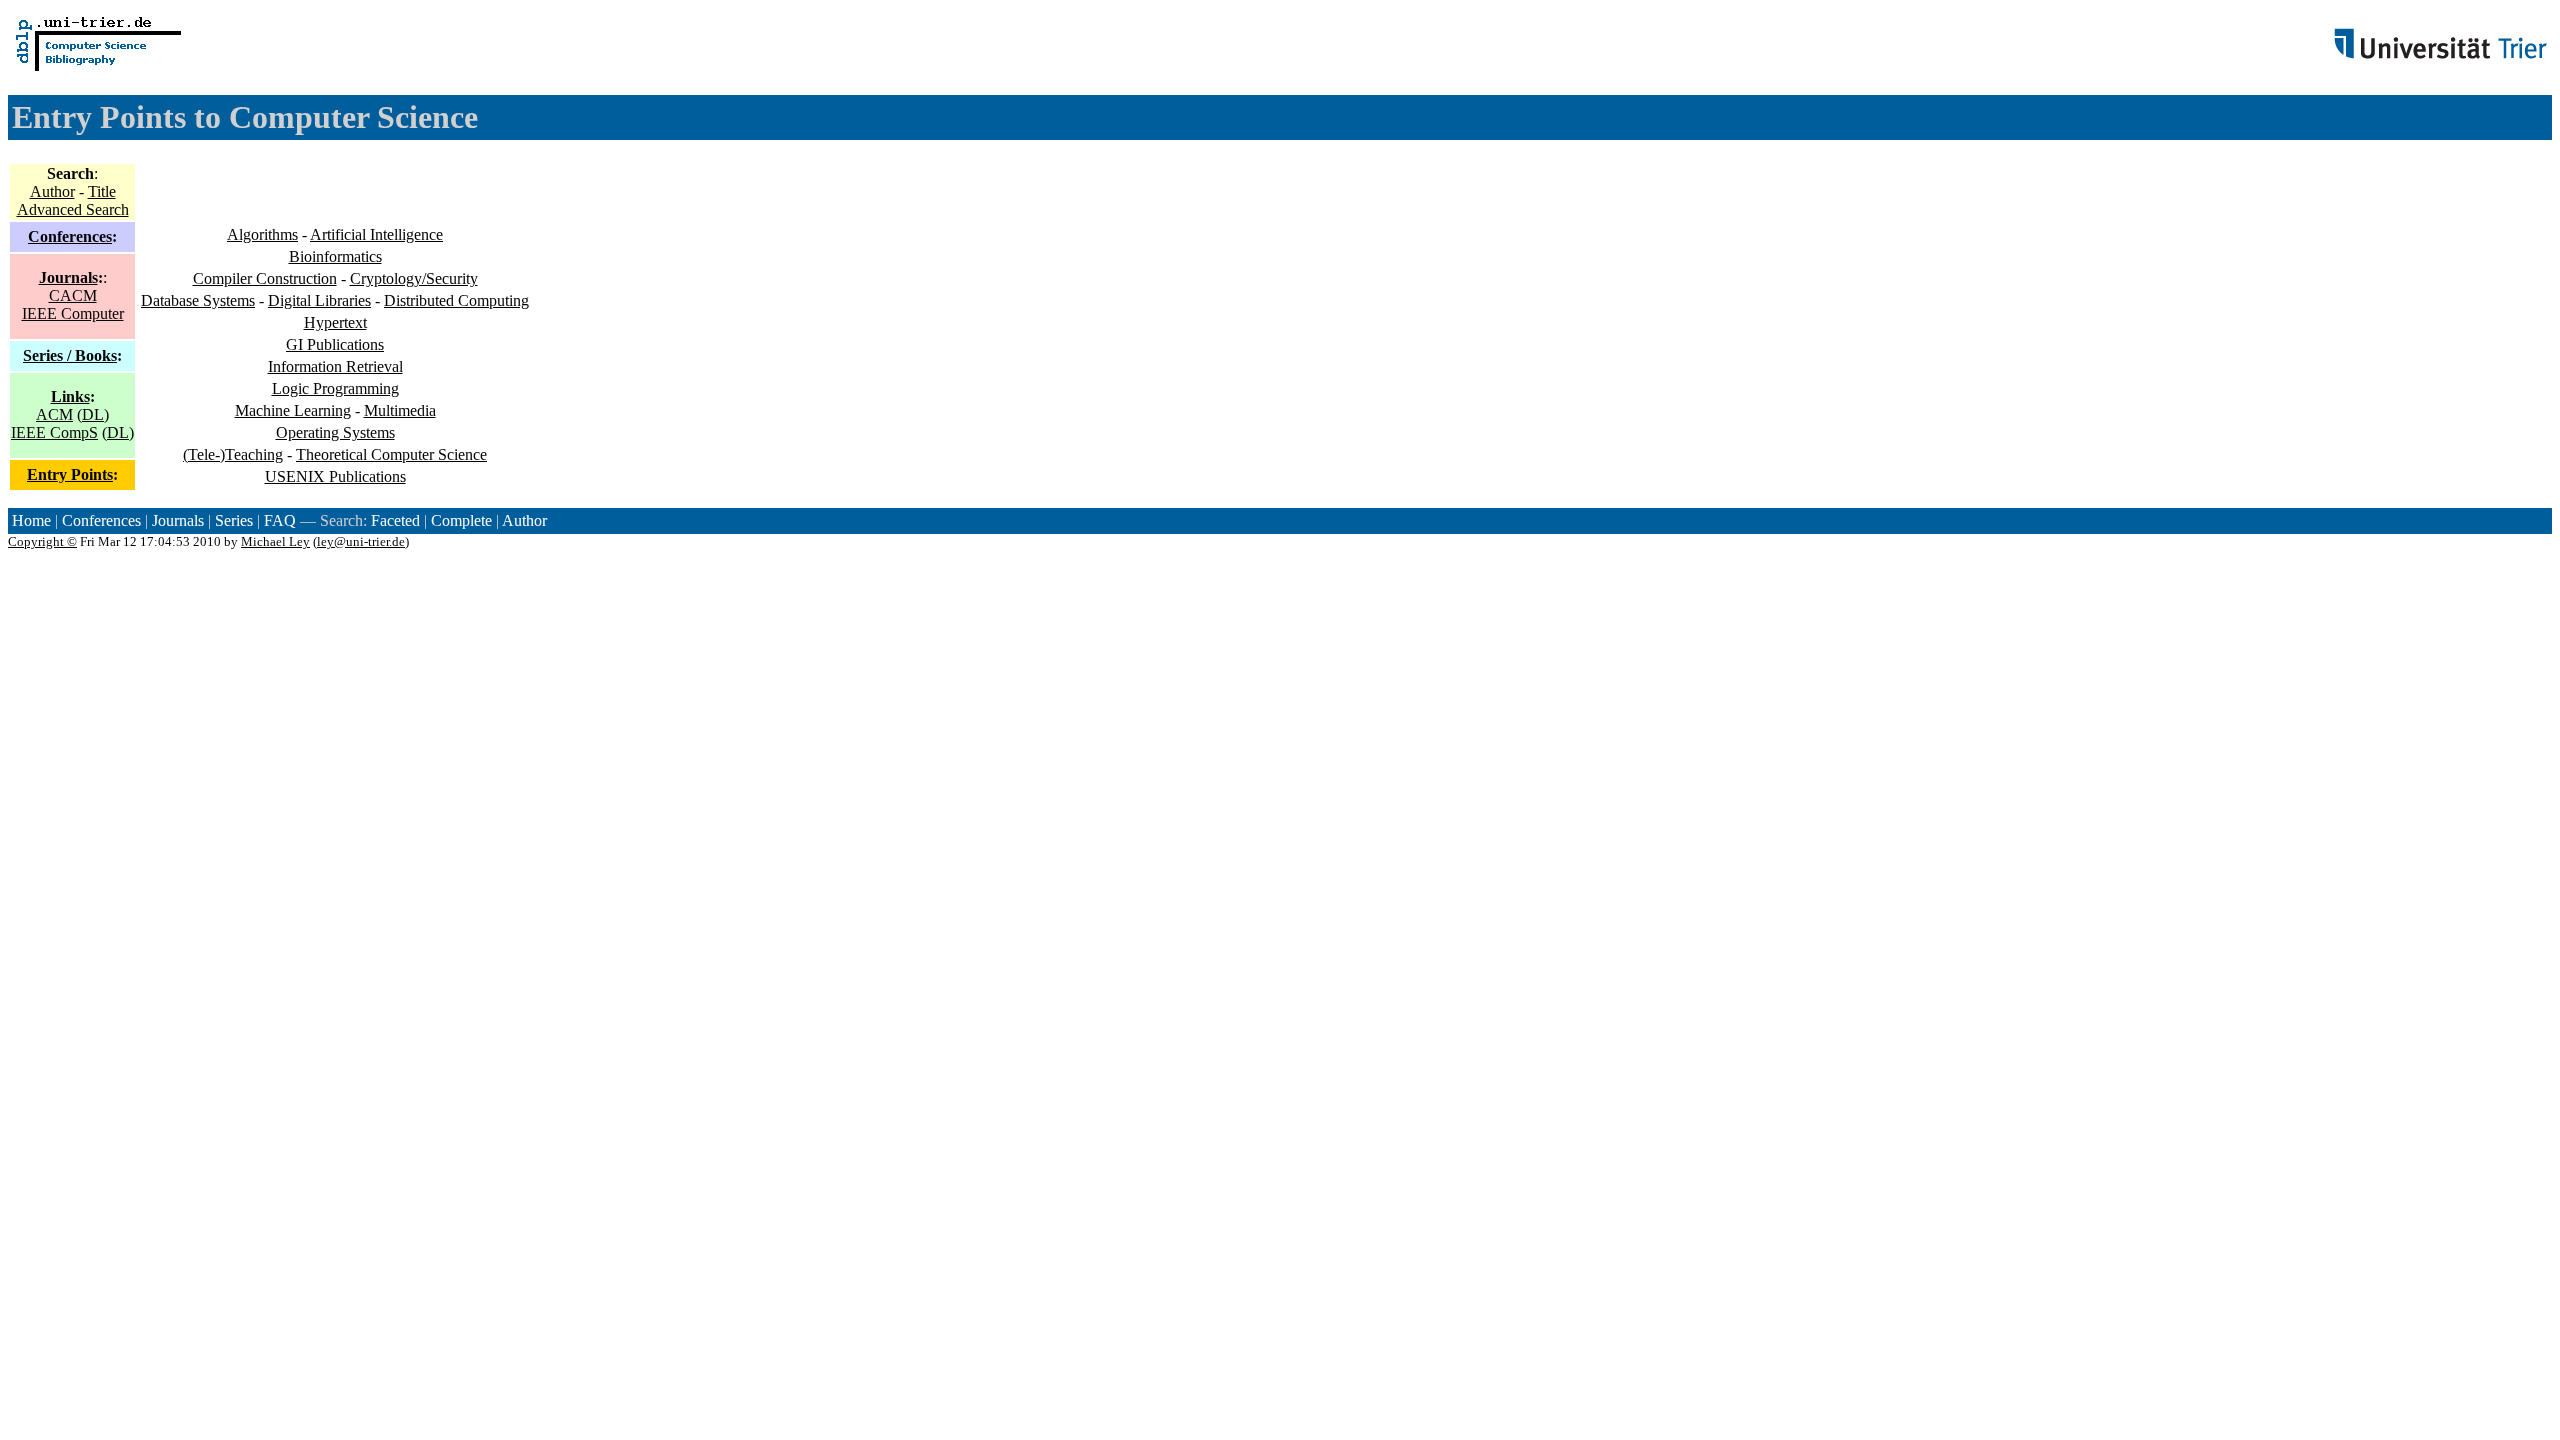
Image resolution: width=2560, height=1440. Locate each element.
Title (102, 191)
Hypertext (335, 322)
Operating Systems (335, 432)
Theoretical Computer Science (391, 454)
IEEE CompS (54, 432)
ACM (54, 414)
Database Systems (198, 300)
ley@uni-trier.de (361, 541)
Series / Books (70, 355)
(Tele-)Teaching (233, 454)
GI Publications (335, 344)
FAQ (280, 520)
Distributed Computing (456, 300)
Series (234, 520)
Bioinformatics (335, 256)
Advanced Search (73, 209)
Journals (68, 277)
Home (31, 520)
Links (70, 396)
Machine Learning (293, 410)
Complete (461, 520)
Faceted (395, 520)
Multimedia (400, 410)
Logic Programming (335, 388)
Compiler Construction (265, 278)
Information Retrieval (335, 366)
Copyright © (42, 541)
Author (52, 191)
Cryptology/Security (414, 278)
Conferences (70, 236)
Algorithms (262, 234)
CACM (73, 295)
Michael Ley (275, 541)
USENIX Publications (335, 476)
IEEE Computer (73, 313)
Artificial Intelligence (376, 234)
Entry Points (70, 474)
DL (93, 414)
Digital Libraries (319, 300)
